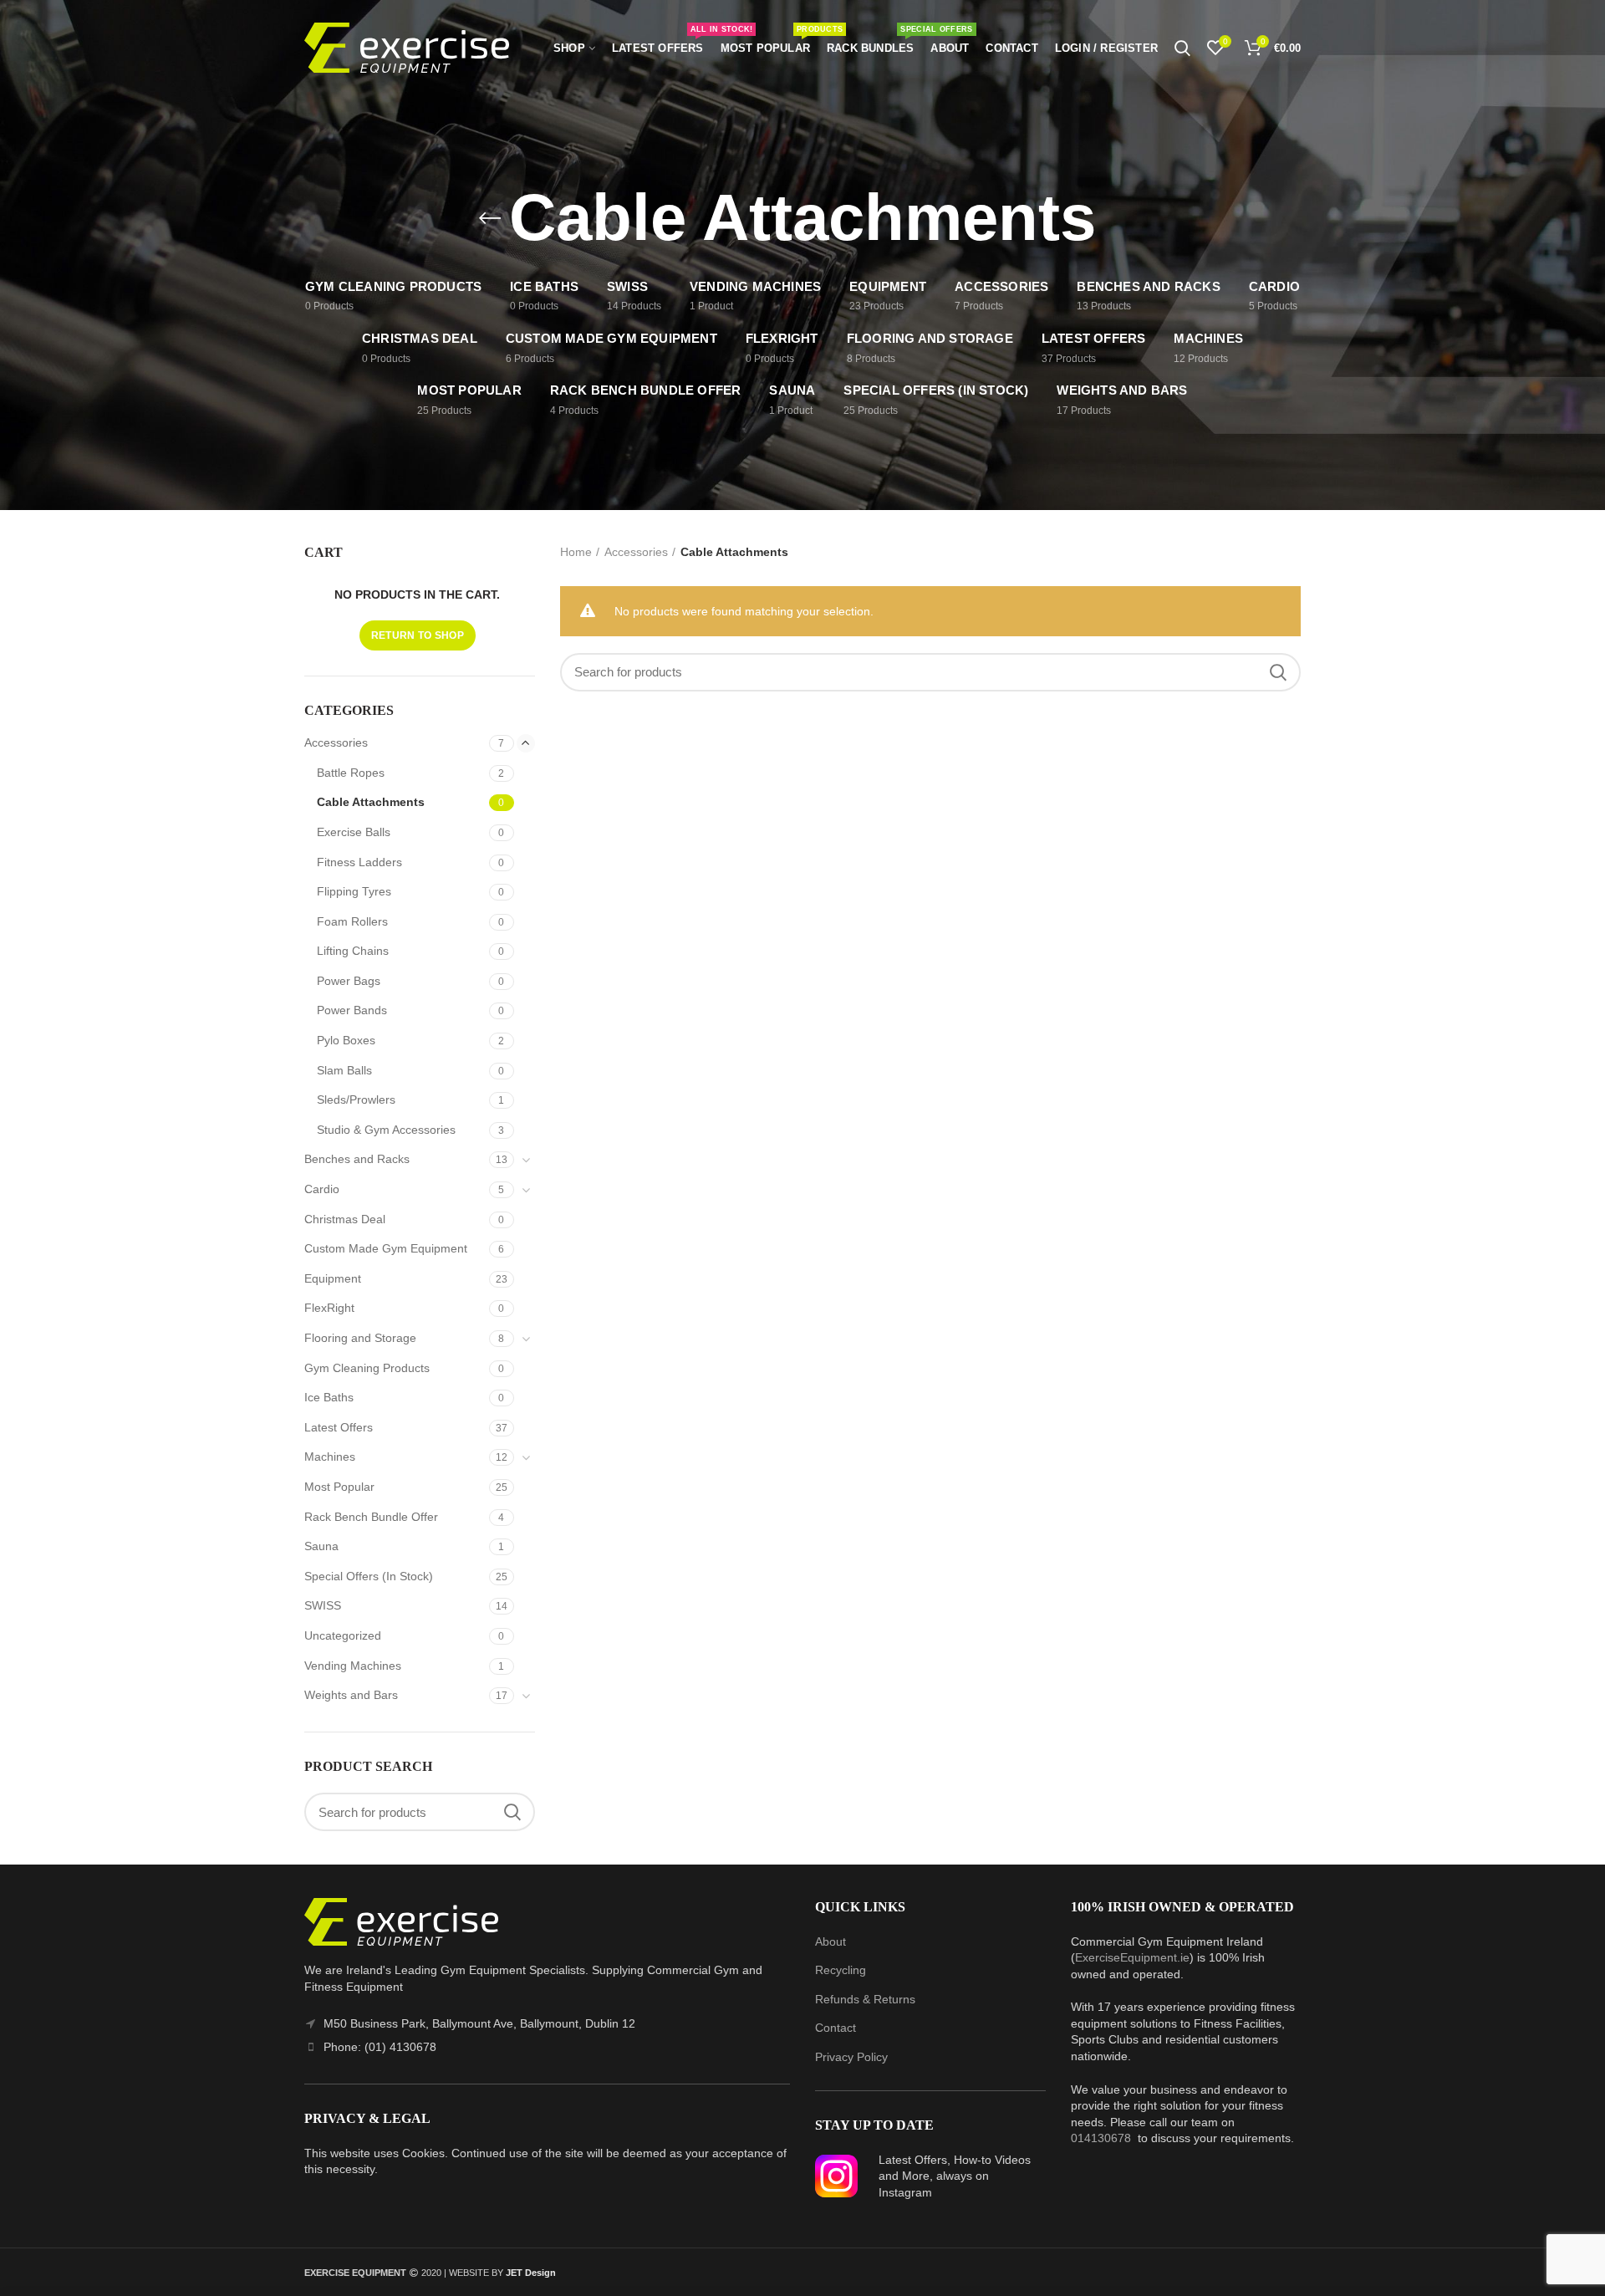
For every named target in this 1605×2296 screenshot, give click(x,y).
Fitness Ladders (359, 862)
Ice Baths (329, 1397)
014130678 (1101, 2138)
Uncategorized (343, 1635)
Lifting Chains (353, 951)
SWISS (323, 1605)
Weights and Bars (351, 1695)
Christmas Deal (345, 1219)
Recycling (841, 1970)
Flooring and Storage (360, 1338)
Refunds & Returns (865, 1999)
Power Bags (349, 981)
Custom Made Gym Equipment (386, 1248)
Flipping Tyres (354, 891)
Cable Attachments (371, 802)
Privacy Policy (851, 2057)
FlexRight (329, 1308)
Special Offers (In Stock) (369, 1576)
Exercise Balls (354, 832)
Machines (330, 1457)
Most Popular (339, 1487)
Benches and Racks (357, 1159)
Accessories (636, 552)
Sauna (321, 1546)
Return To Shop (418, 635)
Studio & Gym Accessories (386, 1130)
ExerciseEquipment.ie (1132, 1957)
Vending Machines (353, 1666)
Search (1278, 672)
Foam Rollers (352, 921)
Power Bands (352, 1010)
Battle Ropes (351, 773)
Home (576, 552)
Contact (836, 2028)
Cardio (322, 1189)
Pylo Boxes (346, 1040)
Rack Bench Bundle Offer (371, 1517)
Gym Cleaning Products (367, 1368)
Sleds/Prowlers (356, 1100)
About (831, 1941)
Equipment (333, 1278)
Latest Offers (339, 1427)
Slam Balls (344, 1070)
